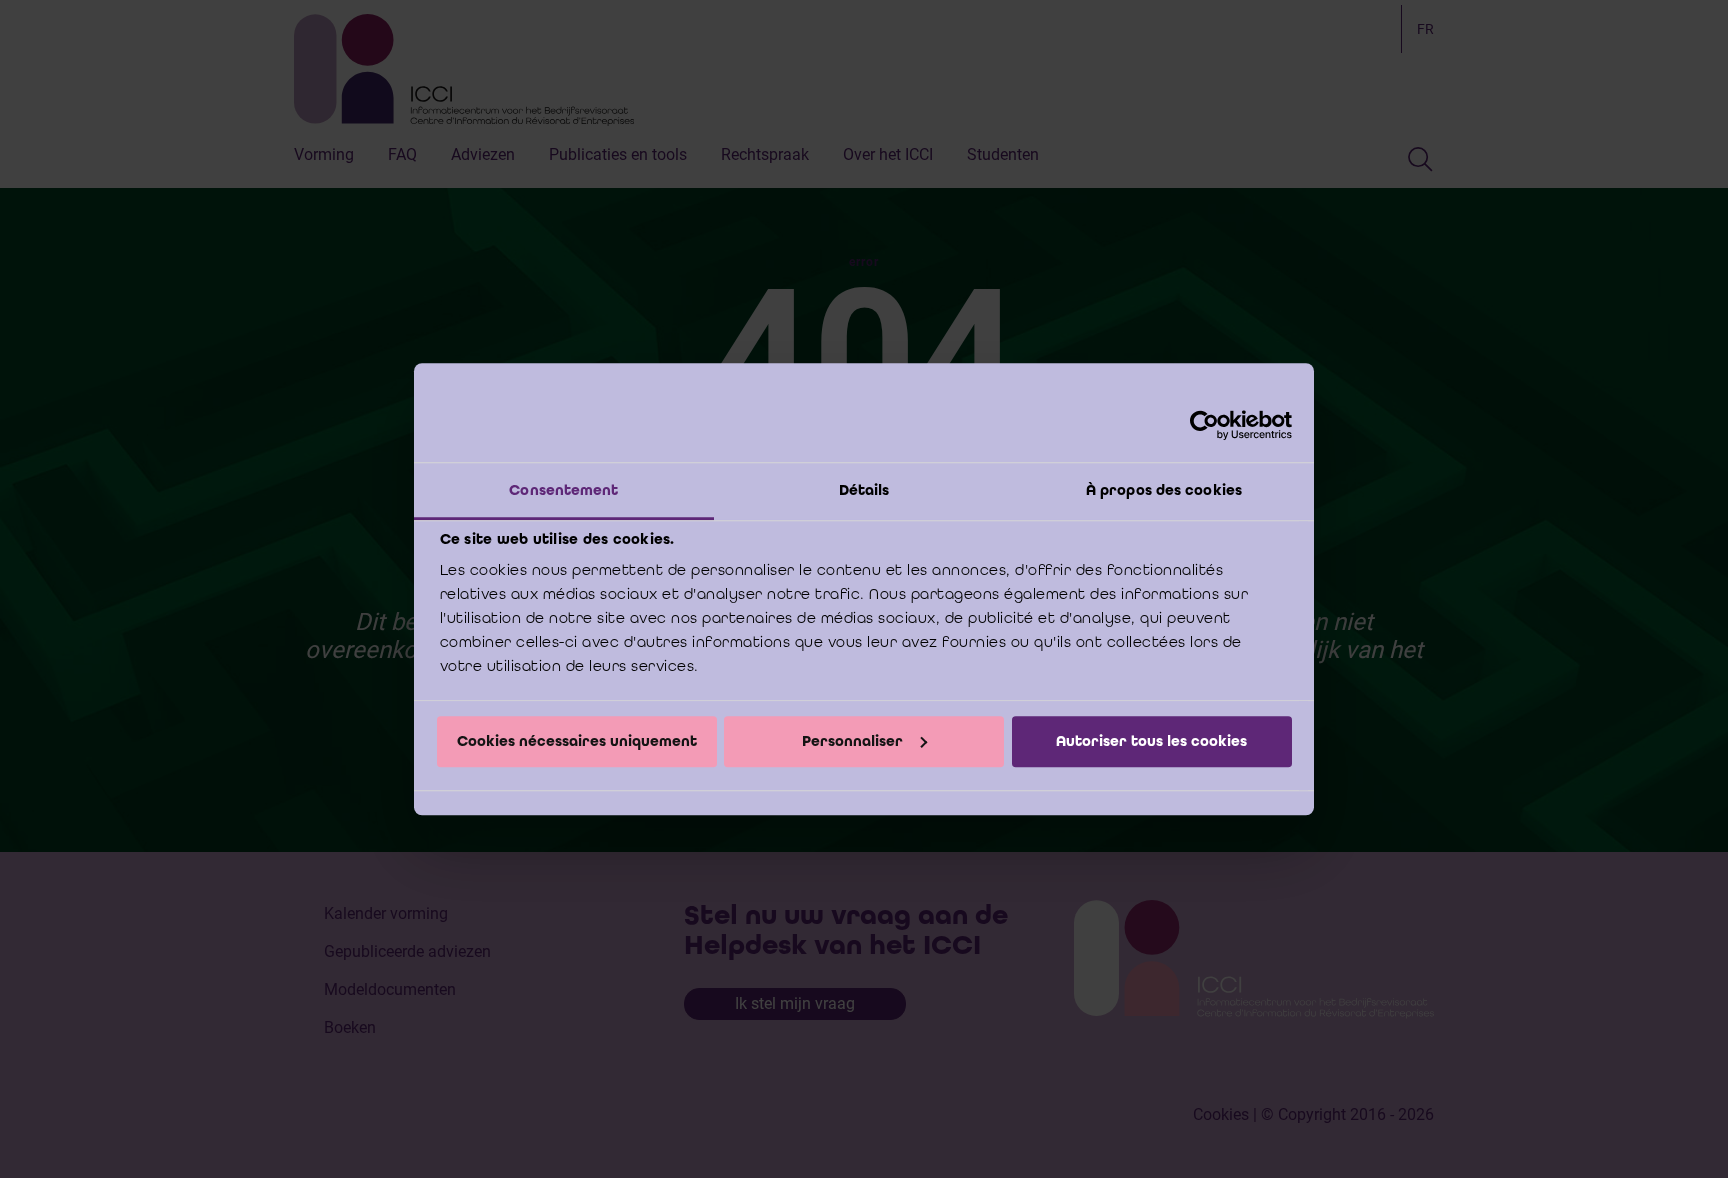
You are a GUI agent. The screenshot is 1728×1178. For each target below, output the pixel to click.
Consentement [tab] (563, 490)
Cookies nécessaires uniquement (577, 741)
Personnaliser (852, 741)
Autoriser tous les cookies (1151, 741)
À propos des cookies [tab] (1164, 490)
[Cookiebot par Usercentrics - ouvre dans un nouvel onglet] (1204, 425)
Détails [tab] (864, 490)
